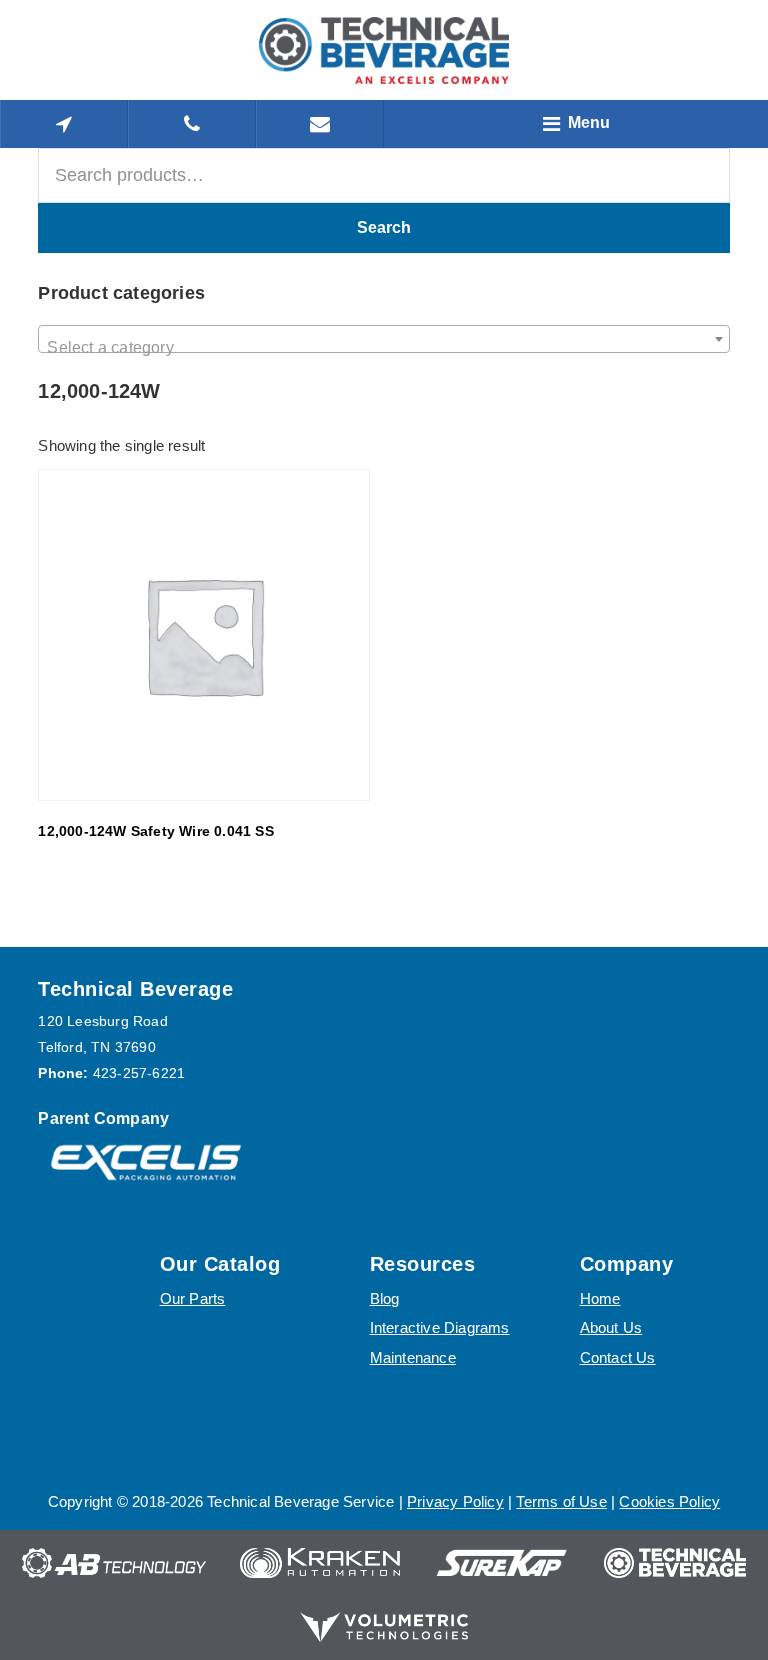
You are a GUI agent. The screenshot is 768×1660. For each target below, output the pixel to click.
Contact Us (618, 1357)
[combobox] (383, 339)
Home (600, 1298)
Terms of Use (561, 1501)
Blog (385, 1298)
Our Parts (193, 1298)
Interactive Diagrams (440, 1327)
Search (384, 227)
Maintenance (413, 1357)
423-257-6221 (139, 1073)
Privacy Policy (455, 1501)
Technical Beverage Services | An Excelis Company (384, 50)
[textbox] (383, 348)
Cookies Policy (669, 1501)
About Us (611, 1327)
